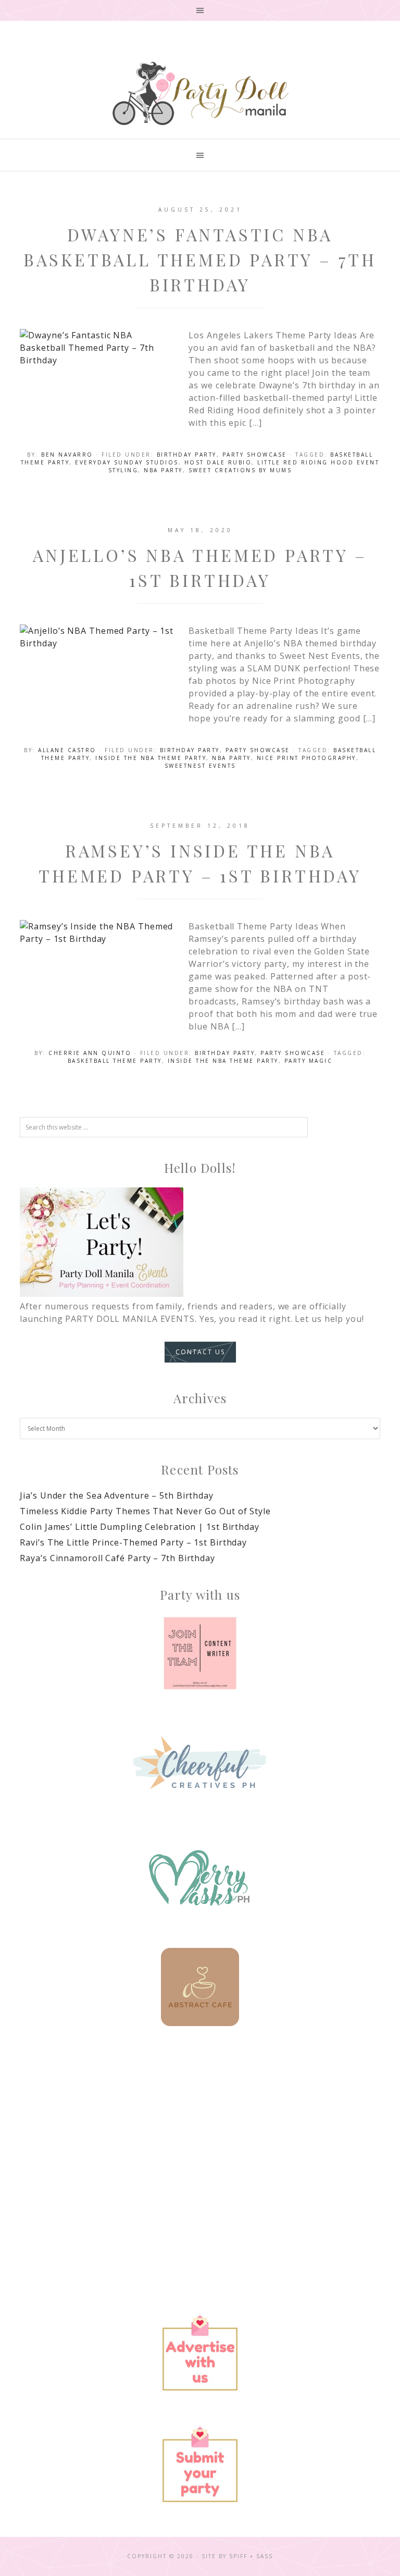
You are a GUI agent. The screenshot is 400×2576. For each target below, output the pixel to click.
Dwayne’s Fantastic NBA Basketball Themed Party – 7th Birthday (200, 259)
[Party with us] (200, 1653)
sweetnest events (200, 766)
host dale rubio (218, 462)
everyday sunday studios (127, 462)
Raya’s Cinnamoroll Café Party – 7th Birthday (117, 1558)
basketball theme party (115, 1061)
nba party (163, 470)
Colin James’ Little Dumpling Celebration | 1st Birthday (140, 1527)
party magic (309, 1061)
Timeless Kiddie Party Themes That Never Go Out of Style (145, 1511)
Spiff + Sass (251, 2556)
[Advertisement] (200, 2132)
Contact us (200, 1352)
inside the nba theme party (151, 758)
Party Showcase (255, 455)
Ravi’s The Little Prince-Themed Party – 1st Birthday (133, 1542)
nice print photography (307, 758)
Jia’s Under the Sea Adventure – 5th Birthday (117, 1495)
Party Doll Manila (200, 93)
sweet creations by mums (240, 470)
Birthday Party (187, 455)
